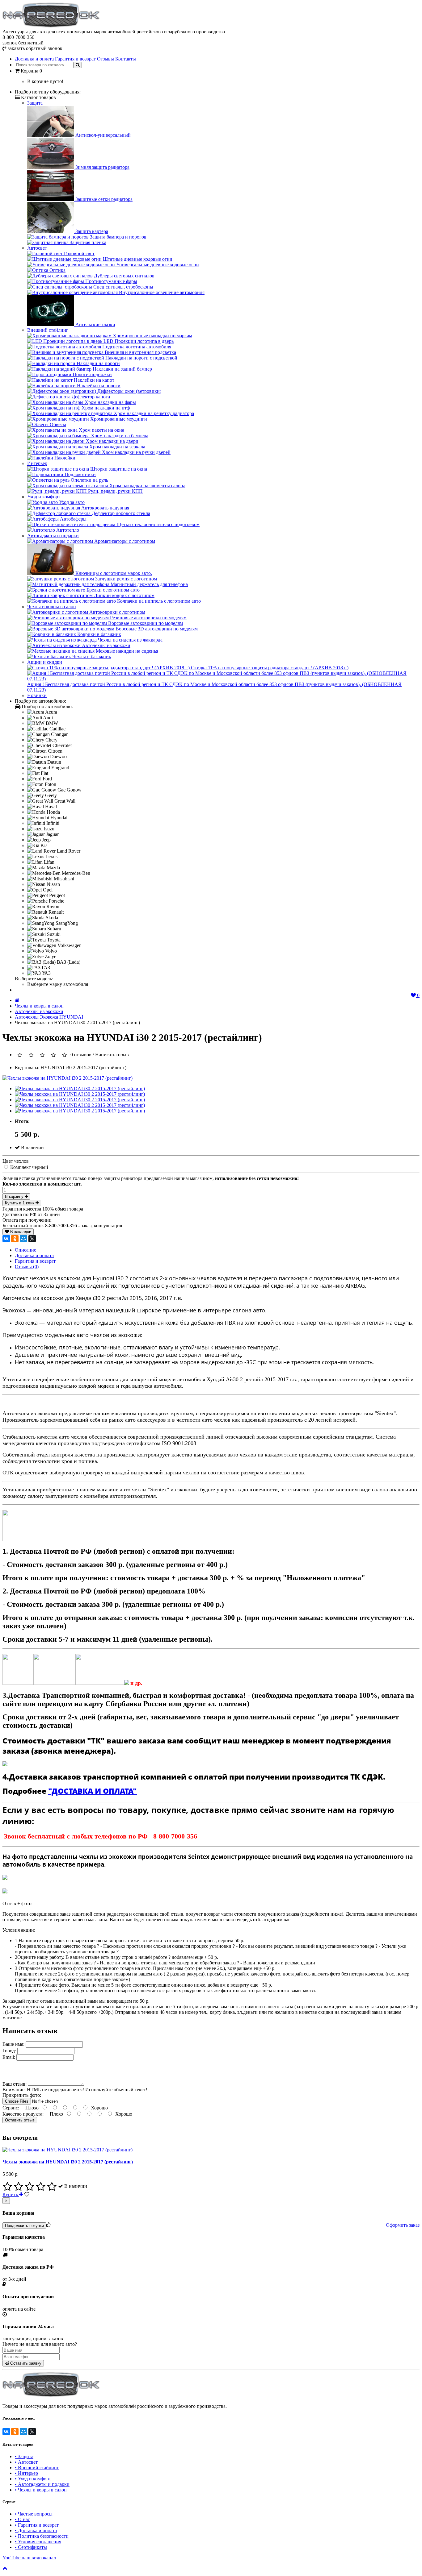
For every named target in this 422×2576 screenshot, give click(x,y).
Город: (10, 2051)
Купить (11, 2194)
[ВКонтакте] (6, 1239)
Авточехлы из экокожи (39, 1011)
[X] (32, 1239)
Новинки (37, 695)
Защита (35, 103)
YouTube (29, 2558)
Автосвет (37, 248)
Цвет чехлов (16, 1161)
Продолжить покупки (24, 2226)
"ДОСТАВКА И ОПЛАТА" (93, 1791)
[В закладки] (27, 2194)
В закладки (20, 1232)
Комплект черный (29, 1167)
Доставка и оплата (34, 59)
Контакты (126, 59)
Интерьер (37, 463)
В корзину (15, 1197)
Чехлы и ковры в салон (52, 607)
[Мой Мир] (23, 1239)
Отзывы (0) (27, 1267)
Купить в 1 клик (20, 1203)
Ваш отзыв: (15, 2084)
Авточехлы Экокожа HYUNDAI (49, 1017)
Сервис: (11, 2108)
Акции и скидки (45, 662)
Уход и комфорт (44, 497)
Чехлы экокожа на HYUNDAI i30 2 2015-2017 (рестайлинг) (68, 2162)
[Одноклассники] (15, 1239)
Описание (25, 1250)
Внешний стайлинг (48, 330)
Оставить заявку (25, 2363)
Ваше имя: (13, 2044)
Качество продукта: (24, 2114)
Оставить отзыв (20, 2120)
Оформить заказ (403, 2225)
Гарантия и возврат (75, 59)
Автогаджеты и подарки (53, 536)
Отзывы (105, 59)
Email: (9, 2057)
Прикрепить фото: (22, 2095)
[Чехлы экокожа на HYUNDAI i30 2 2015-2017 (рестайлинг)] (68, 1078)
